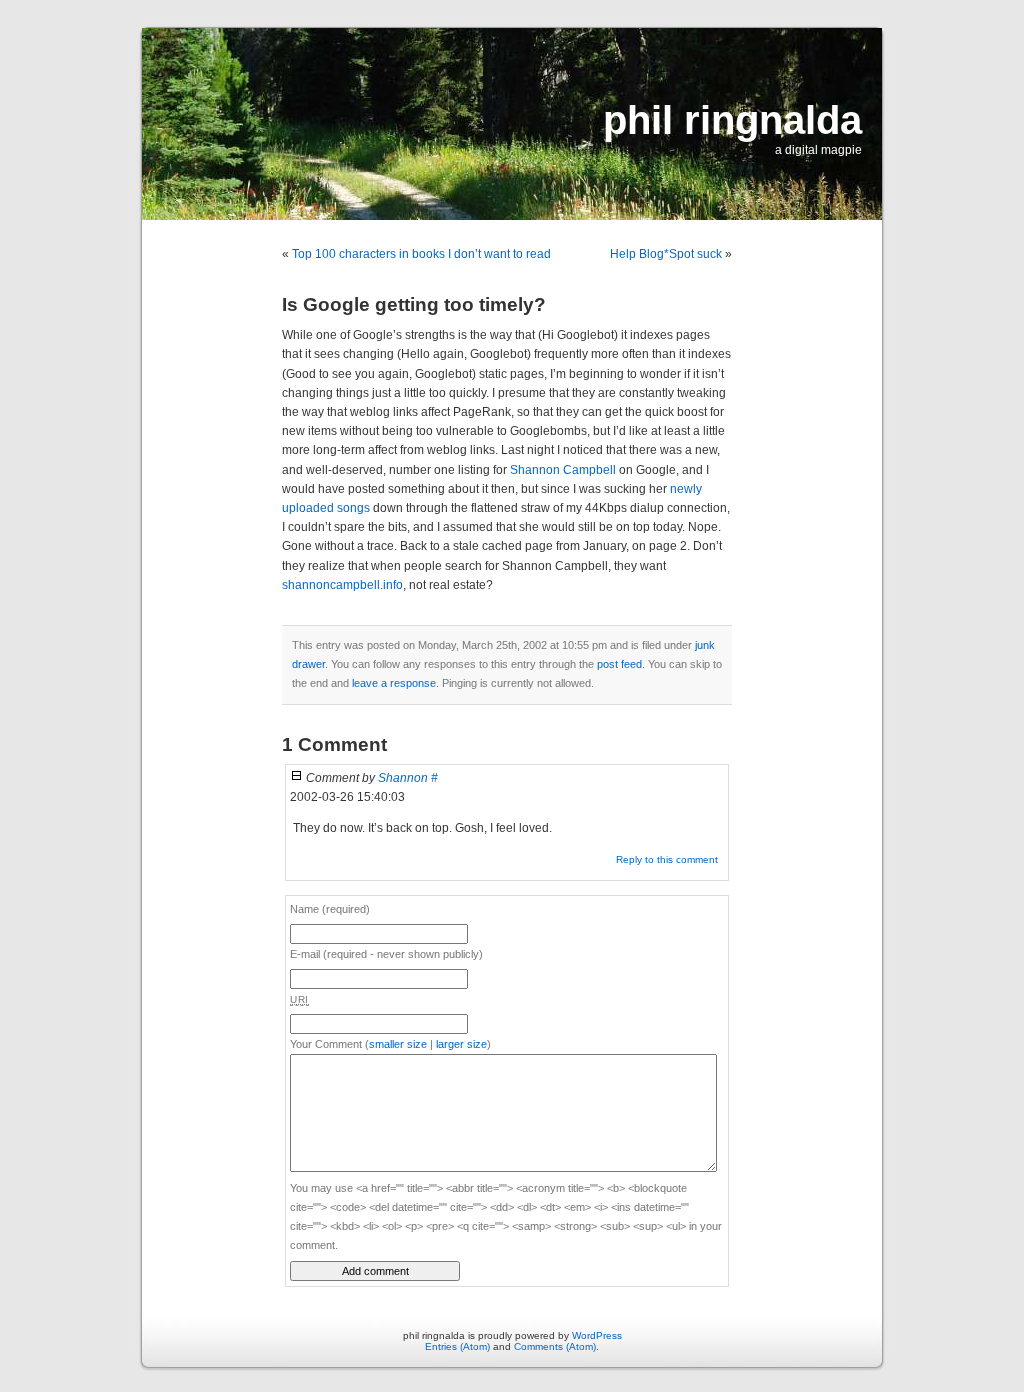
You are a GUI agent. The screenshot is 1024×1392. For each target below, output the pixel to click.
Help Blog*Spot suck (666, 254)
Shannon (403, 778)
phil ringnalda (732, 120)
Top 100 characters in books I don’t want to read (421, 254)
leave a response (394, 683)
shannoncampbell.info (342, 585)
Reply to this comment (667, 859)
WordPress (597, 1335)
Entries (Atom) (457, 1346)
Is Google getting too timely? (414, 304)
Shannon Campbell (563, 470)
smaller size (398, 1044)
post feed (619, 664)
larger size (461, 1044)
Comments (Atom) (555, 1346)
